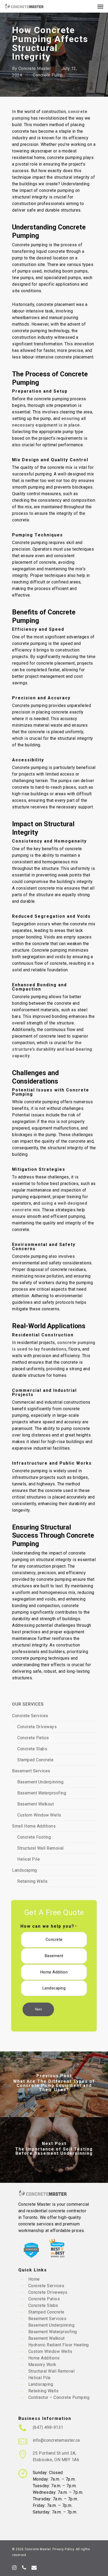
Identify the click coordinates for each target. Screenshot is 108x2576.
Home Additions (44, 2358)
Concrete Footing (34, 1837)
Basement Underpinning (40, 1782)
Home (34, 2279)
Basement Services (31, 1771)
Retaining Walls (33, 1881)
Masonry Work (42, 2365)
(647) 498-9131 (48, 2427)
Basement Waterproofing (42, 1793)
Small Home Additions (34, 1826)
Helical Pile (29, 1859)
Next (38, 2009)
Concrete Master (35, 68)
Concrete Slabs (32, 1749)
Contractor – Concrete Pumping (59, 2397)
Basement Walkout (36, 1804)
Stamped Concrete (35, 1760)
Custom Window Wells (39, 1815)
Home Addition (54, 1972)
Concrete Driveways (37, 1727)
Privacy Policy (63, 2549)
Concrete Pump (48, 75)
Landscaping (25, 1870)
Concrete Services (30, 1716)
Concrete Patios (33, 1738)
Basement (54, 1956)
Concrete (54, 1939)
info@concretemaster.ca (56, 2440)
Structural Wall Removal (40, 1848)
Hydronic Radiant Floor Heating (59, 2345)
